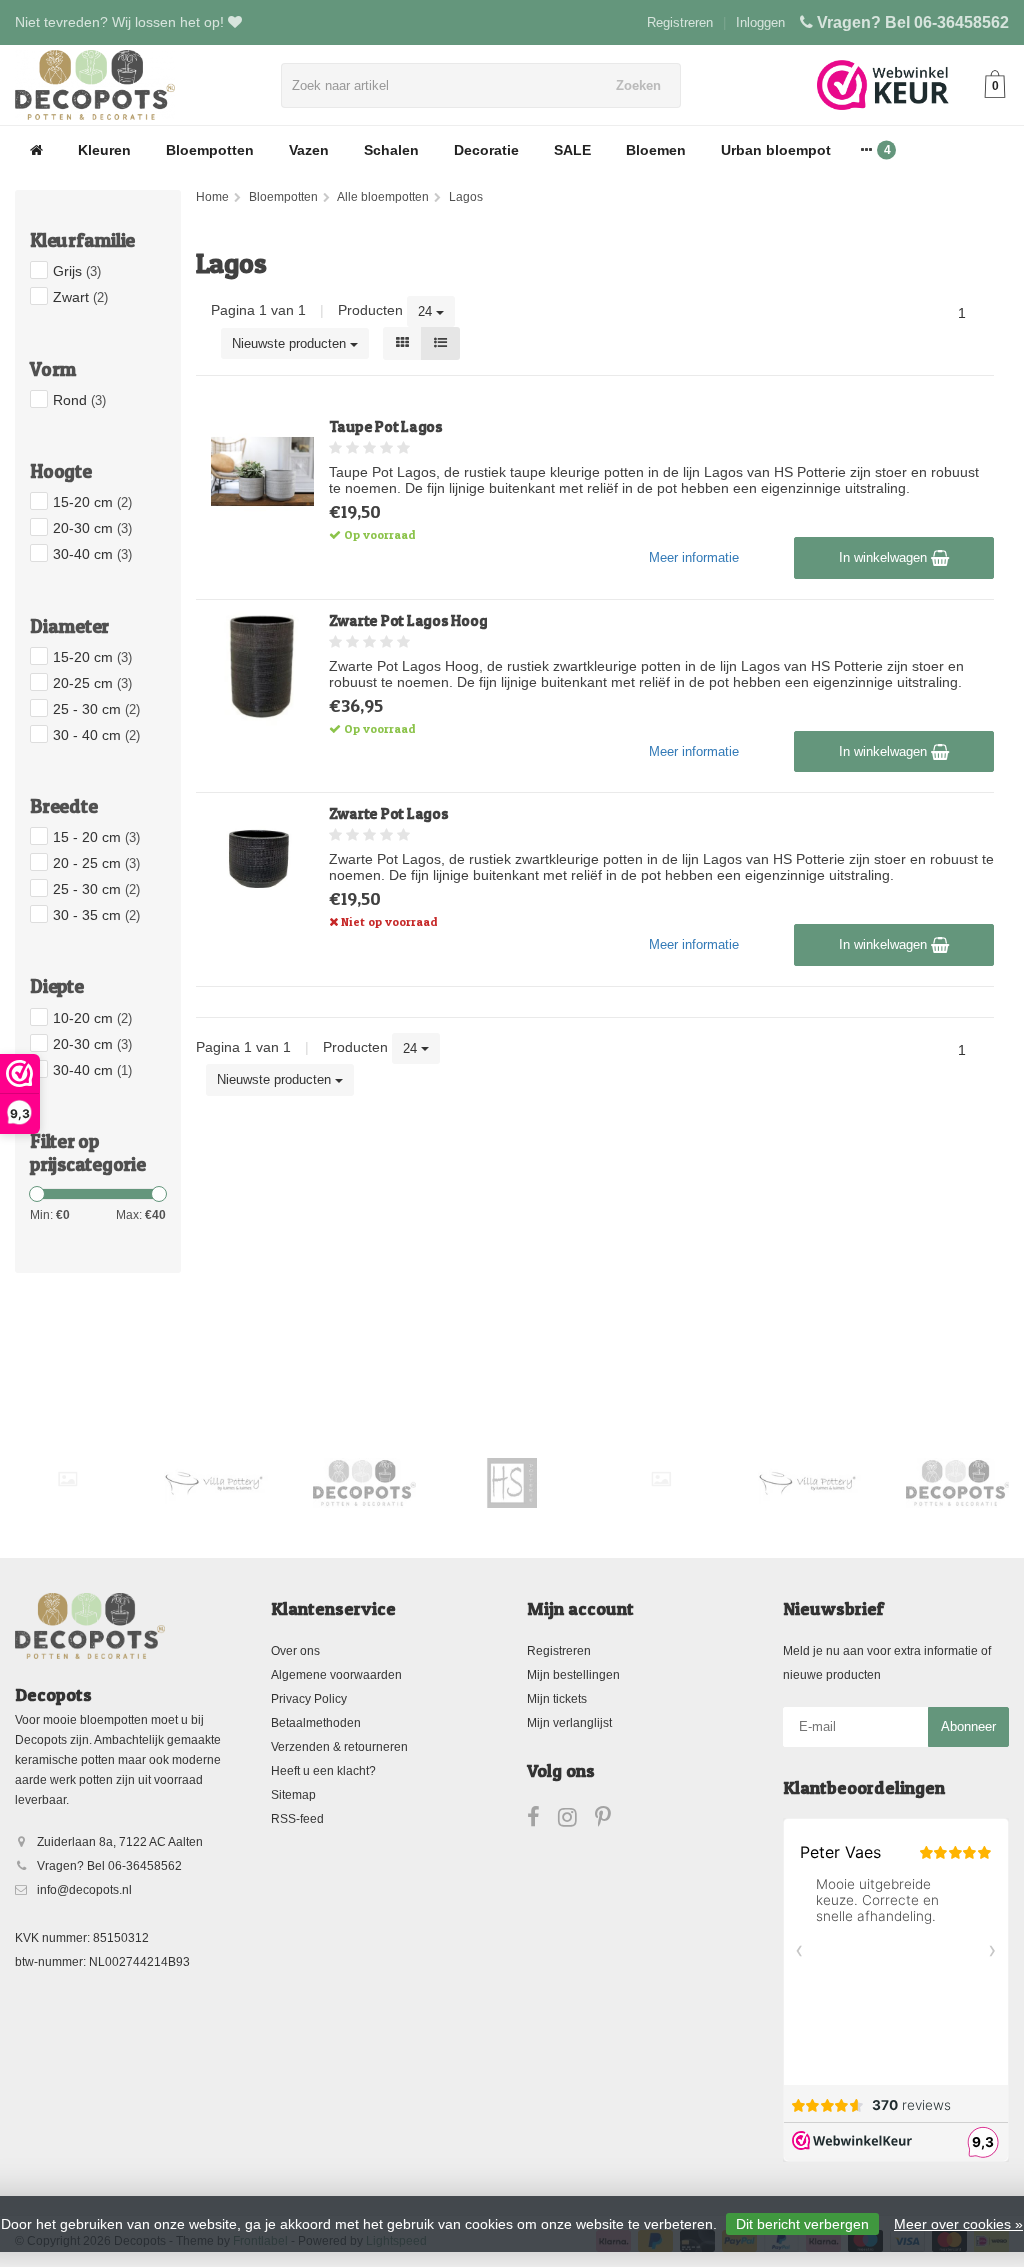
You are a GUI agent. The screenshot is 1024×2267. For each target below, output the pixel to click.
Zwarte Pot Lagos (389, 813)
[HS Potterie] (512, 1483)
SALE (572, 150)
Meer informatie (694, 557)
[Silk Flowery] (67, 1479)
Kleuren (104, 150)
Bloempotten (210, 150)
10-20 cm (92, 1018)
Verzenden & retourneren (339, 1747)
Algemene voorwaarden (336, 1675)
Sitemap (293, 1795)
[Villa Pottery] (215, 1483)
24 (427, 311)
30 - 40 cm (96, 735)
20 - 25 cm (96, 863)
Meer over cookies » (958, 2224)
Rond (79, 400)
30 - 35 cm (96, 915)
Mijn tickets (557, 1699)
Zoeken (638, 85)
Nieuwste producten (291, 343)
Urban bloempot (776, 150)
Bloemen (656, 150)
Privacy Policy (309, 1699)
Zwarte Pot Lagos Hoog (408, 620)
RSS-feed (297, 1819)
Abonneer (968, 1726)
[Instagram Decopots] (576, 1821)
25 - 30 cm (96, 709)
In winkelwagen (885, 557)
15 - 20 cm (96, 837)
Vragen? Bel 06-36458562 (913, 22)
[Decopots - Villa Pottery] (364, 1483)
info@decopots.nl (84, 1890)
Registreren (680, 22)
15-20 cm (92, 502)
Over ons (295, 1651)
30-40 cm (92, 554)
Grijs (77, 271)
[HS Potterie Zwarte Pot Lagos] (262, 858)
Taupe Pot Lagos (386, 426)
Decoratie (486, 150)
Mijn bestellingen (573, 1675)
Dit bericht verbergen (802, 2224)
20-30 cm (92, 528)
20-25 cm (92, 683)
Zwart (80, 297)
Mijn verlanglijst (569, 1723)
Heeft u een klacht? (323, 1771)
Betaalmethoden (316, 1723)
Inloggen (760, 22)
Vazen (309, 150)
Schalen (391, 150)
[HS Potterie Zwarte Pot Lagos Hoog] (262, 665)
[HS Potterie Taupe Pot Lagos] (262, 471)
